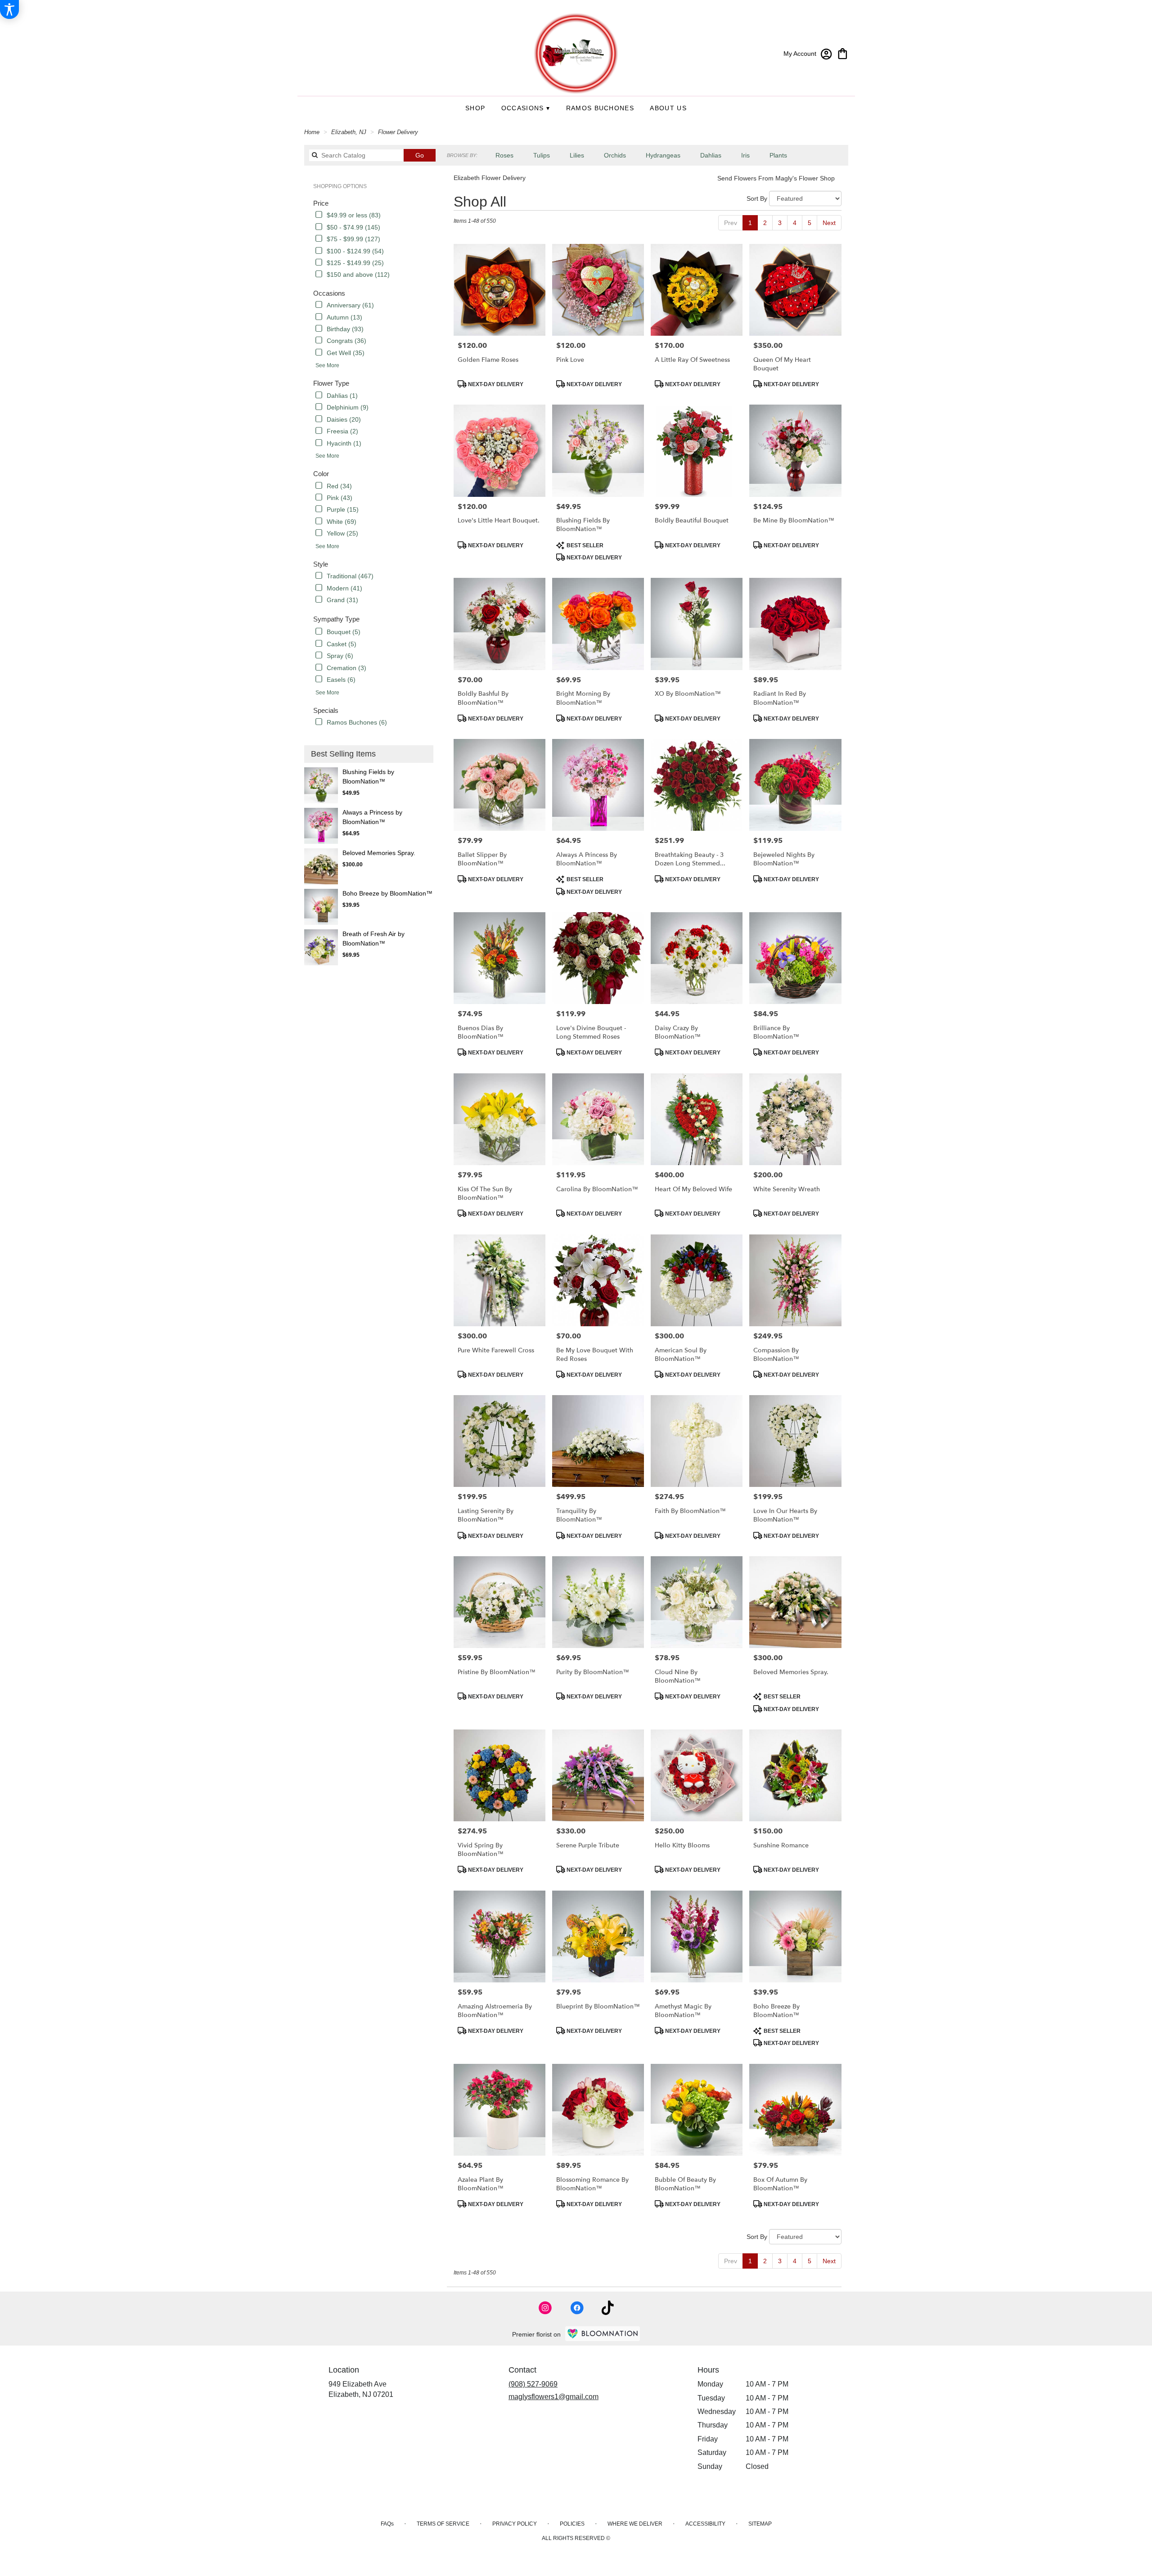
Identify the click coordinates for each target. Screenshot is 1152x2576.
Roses (504, 155)
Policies (572, 2524)
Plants (778, 155)
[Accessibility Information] (9, 9)
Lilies (577, 155)
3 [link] (780, 223)
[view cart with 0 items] (843, 53)
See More (327, 365)
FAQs (387, 2524)
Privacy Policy (515, 2524)
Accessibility (705, 2524)
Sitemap (760, 2524)
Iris (745, 155)
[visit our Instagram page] (545, 2308)
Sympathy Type (336, 619)
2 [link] (765, 223)
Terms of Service (443, 2524)
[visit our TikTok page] (608, 2308)
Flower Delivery (398, 132)
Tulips (542, 155)
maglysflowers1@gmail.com (553, 2397)
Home (312, 132)
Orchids (615, 155)
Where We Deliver (635, 2524)
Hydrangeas (663, 155)
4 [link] (795, 223)
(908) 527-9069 (533, 2384)
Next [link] (829, 223)
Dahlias (711, 155)
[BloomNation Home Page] (603, 2334)
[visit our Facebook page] (577, 2308)
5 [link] (810, 223)
